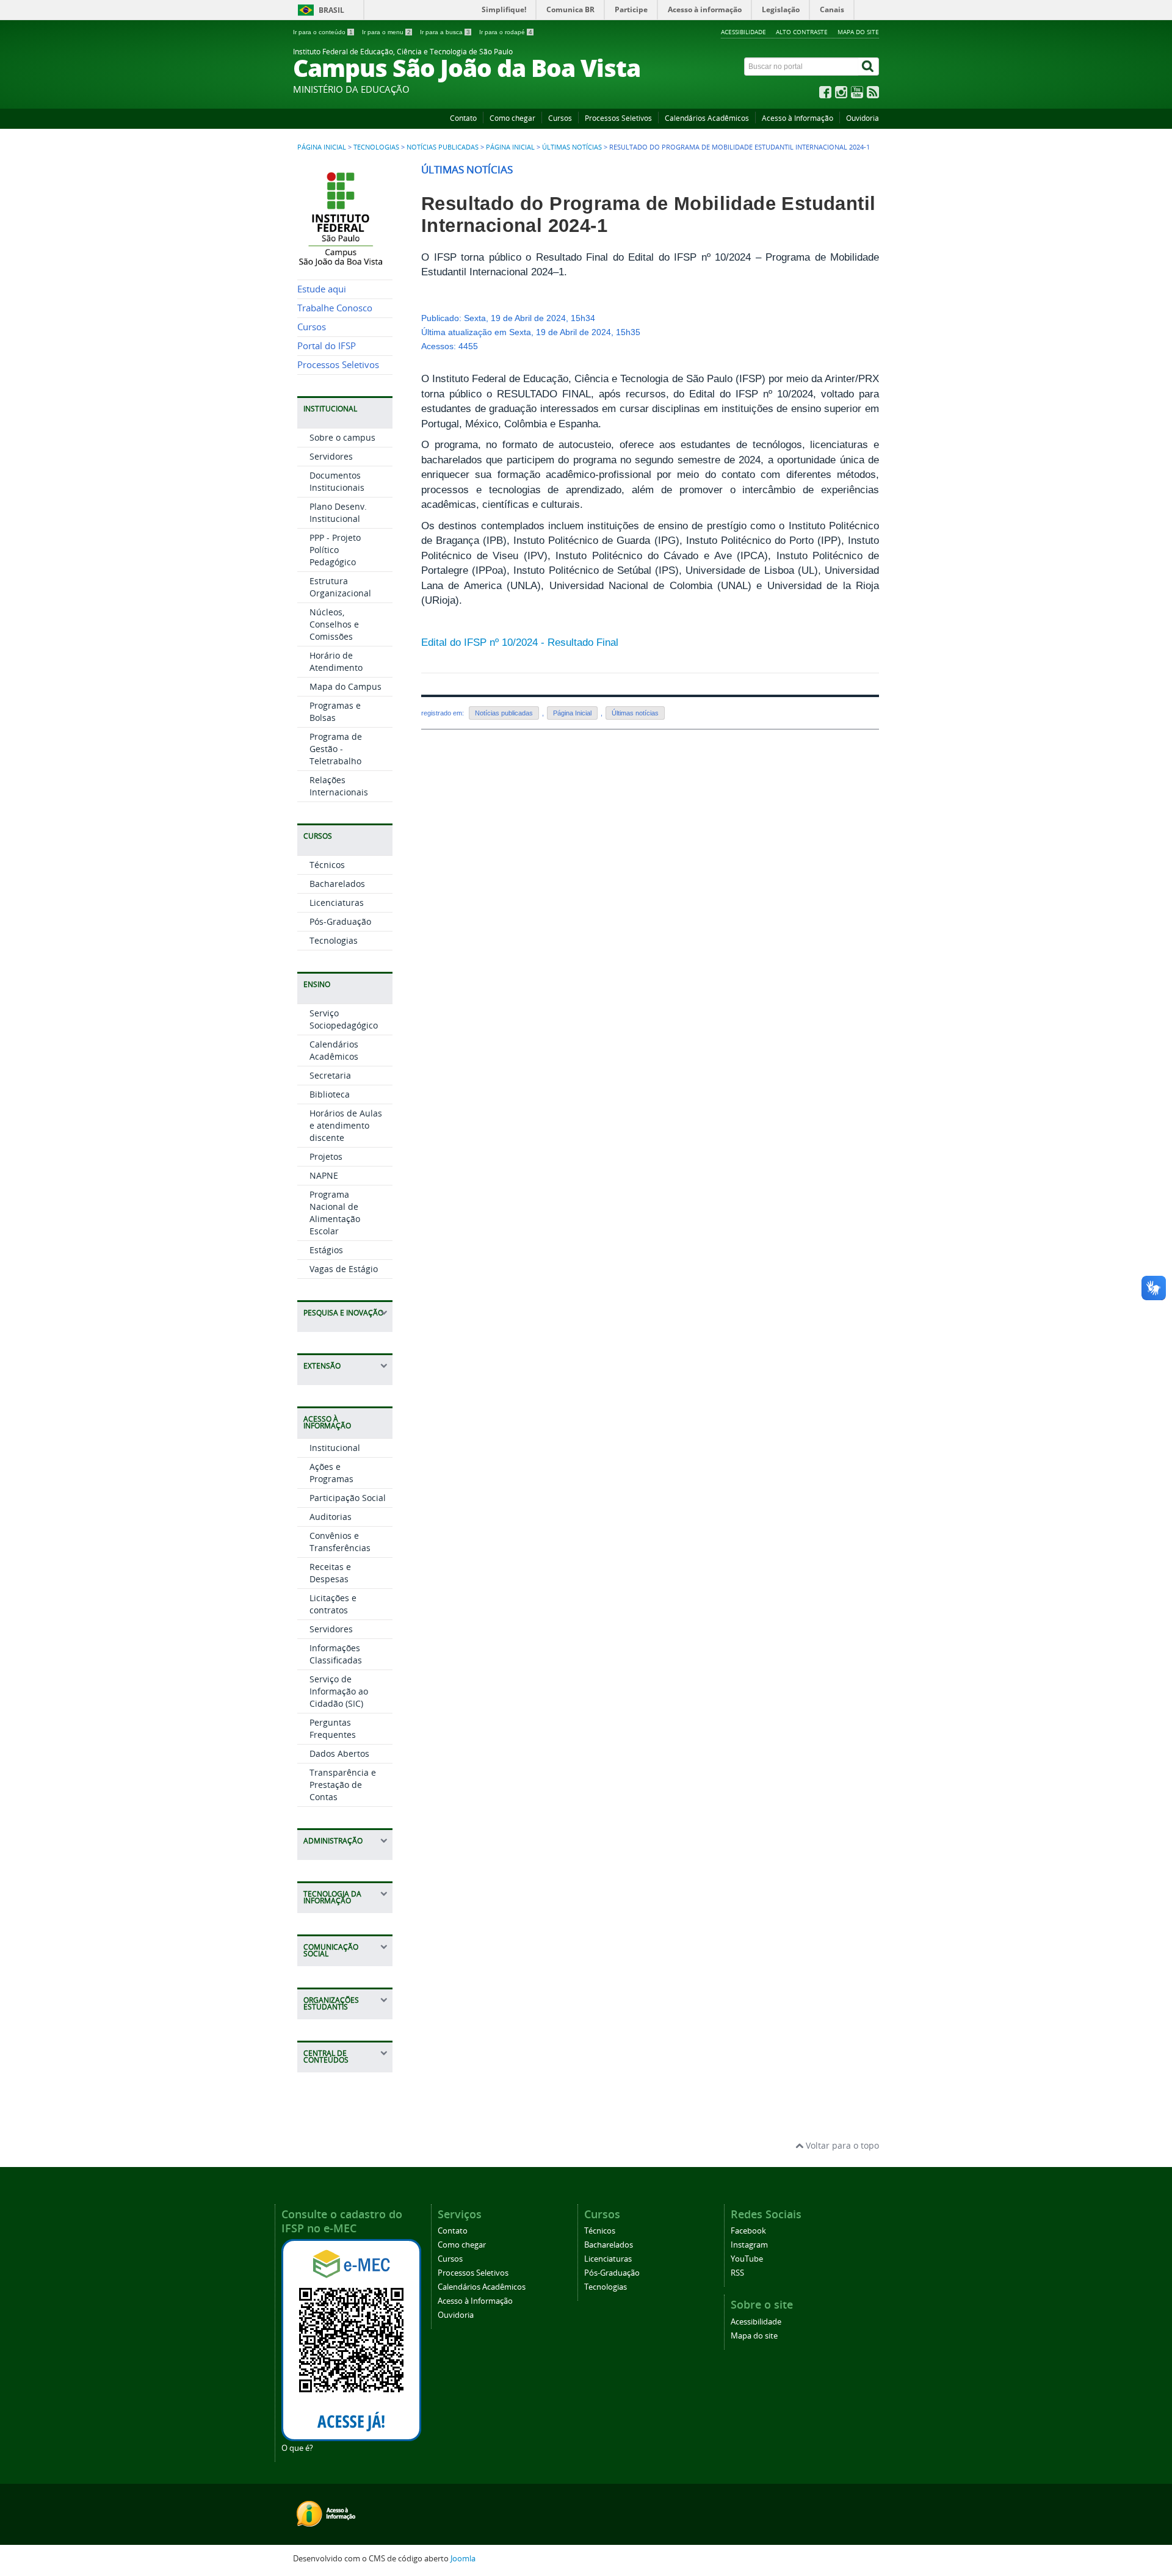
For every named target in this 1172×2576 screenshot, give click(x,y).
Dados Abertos (339, 1753)
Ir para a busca (445, 32)
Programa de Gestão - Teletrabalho (336, 749)
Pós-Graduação (340, 921)
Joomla (463, 2559)
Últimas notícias (572, 147)
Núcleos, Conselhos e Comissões (334, 624)
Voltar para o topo (841, 2145)
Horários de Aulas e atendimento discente (346, 1125)
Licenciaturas (337, 903)
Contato (463, 118)
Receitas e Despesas (330, 1573)
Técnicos (327, 865)
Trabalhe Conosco (335, 308)
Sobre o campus (342, 437)
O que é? (297, 2448)
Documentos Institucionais (337, 481)
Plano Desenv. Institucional (338, 512)
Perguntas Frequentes (333, 1728)
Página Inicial (510, 147)
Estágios (326, 1250)
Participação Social (348, 1498)
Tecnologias (376, 147)
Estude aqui (322, 289)
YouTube (747, 2259)
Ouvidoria (863, 118)
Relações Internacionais (339, 786)
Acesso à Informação (798, 118)
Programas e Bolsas (335, 711)
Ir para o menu (386, 32)
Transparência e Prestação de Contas (343, 1785)
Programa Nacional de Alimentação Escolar (335, 1213)
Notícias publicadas (443, 147)
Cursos (560, 118)
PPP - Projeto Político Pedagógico (335, 550)
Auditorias (331, 1517)
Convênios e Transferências (340, 1542)
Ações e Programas (331, 1473)
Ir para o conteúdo (323, 32)
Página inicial (322, 147)
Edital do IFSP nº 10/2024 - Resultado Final (520, 642)
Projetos (326, 1156)
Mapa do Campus (345, 686)
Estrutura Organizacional (340, 587)
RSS (737, 2273)
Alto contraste (802, 32)
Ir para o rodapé (506, 32)
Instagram (749, 2245)
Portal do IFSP (327, 346)
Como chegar (512, 118)
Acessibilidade (743, 32)
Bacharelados (337, 884)
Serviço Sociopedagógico (344, 1019)
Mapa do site (858, 32)
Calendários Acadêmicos (707, 118)
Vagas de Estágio (344, 1269)
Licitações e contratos (333, 1604)
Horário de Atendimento (336, 661)
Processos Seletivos (618, 118)
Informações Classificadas (336, 1654)
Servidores (331, 456)
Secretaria (330, 1075)
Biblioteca (330, 1094)
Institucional (335, 1448)
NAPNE (324, 1175)
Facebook (748, 2231)
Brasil (331, 10)
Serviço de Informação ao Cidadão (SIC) (339, 1691)
